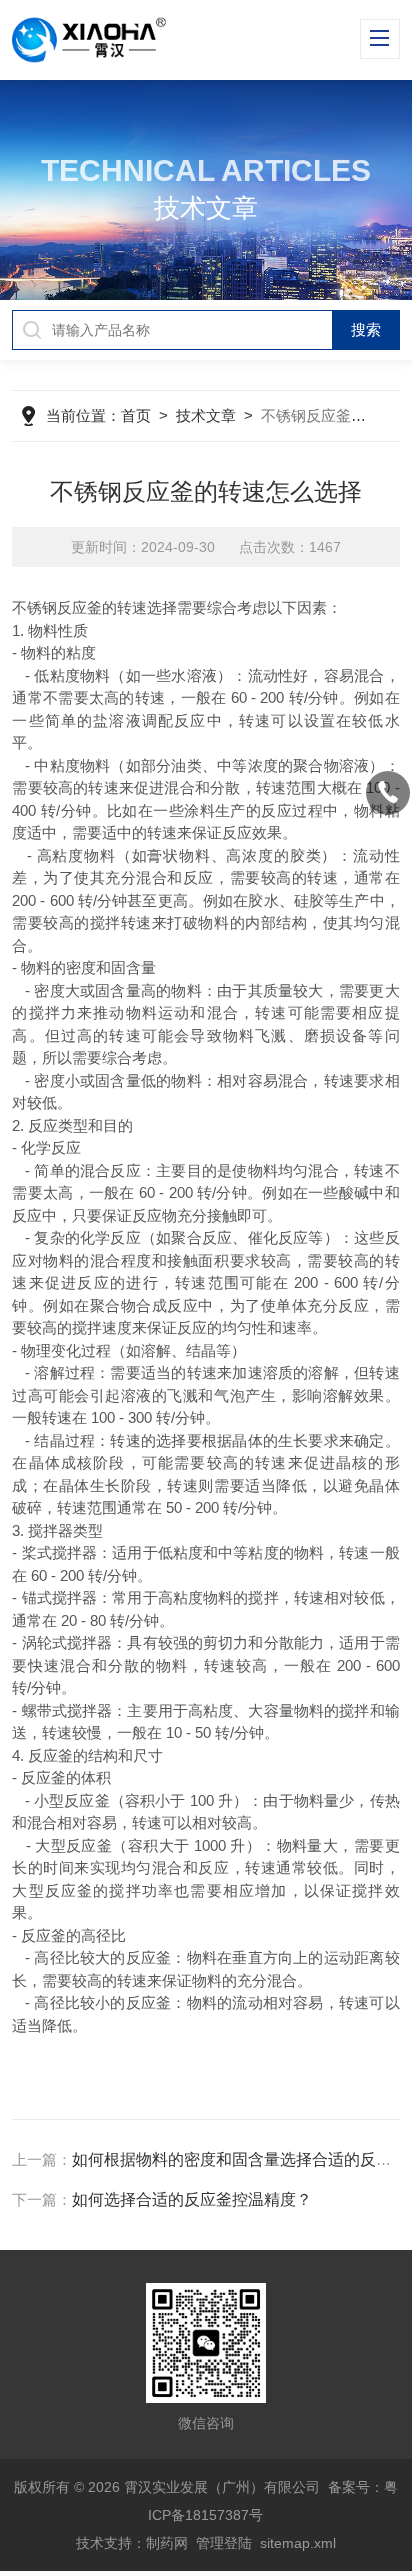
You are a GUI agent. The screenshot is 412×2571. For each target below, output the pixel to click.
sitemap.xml (298, 2543)
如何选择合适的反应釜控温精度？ (192, 2199)
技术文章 (206, 415)
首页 (136, 415)
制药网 (167, 2543)
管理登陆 (224, 2543)
